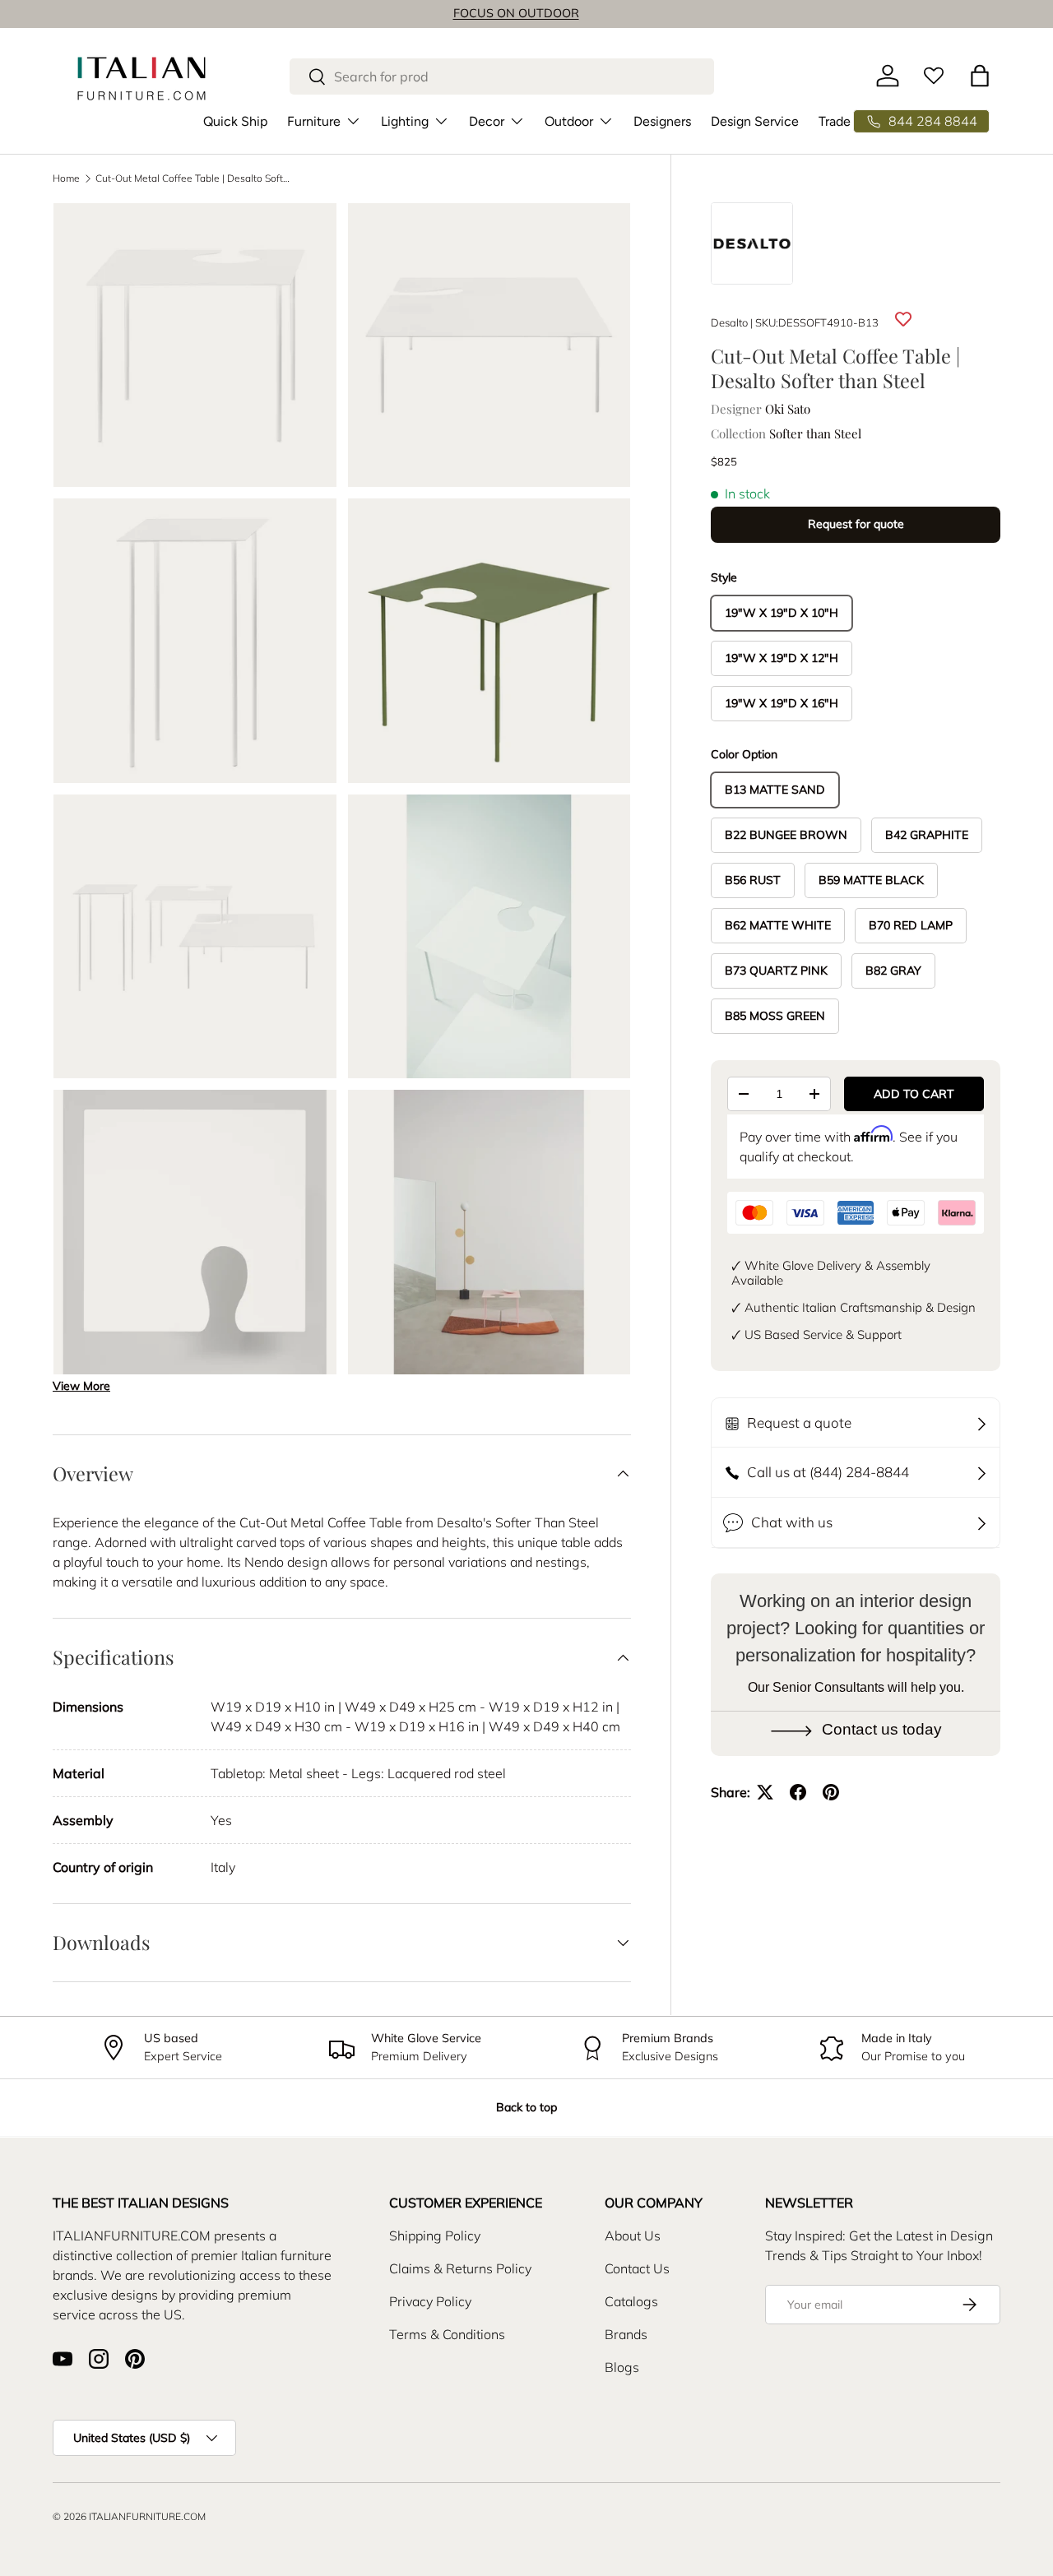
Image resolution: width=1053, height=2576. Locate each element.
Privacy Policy (430, 2301)
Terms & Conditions (447, 2334)
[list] (347, 794)
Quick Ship (235, 120)
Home (66, 178)
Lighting (405, 120)
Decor (487, 120)
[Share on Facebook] (798, 1792)
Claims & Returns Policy (460, 2268)
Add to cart (914, 1094)
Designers (662, 120)
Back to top (526, 2107)
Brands (626, 2334)
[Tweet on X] (765, 1792)
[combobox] (502, 76)
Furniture (314, 120)
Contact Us (637, 2268)
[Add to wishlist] (903, 320)
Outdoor (569, 120)
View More (81, 1386)
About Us (633, 2235)
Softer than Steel (815, 433)
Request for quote (856, 524)
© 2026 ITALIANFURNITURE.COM (129, 2516)
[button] (980, 76)
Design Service (755, 120)
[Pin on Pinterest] (831, 1792)
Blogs (622, 2367)
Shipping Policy (435, 2235)
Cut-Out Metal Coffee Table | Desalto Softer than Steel (194, 178)
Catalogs (631, 2301)
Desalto (729, 322)
